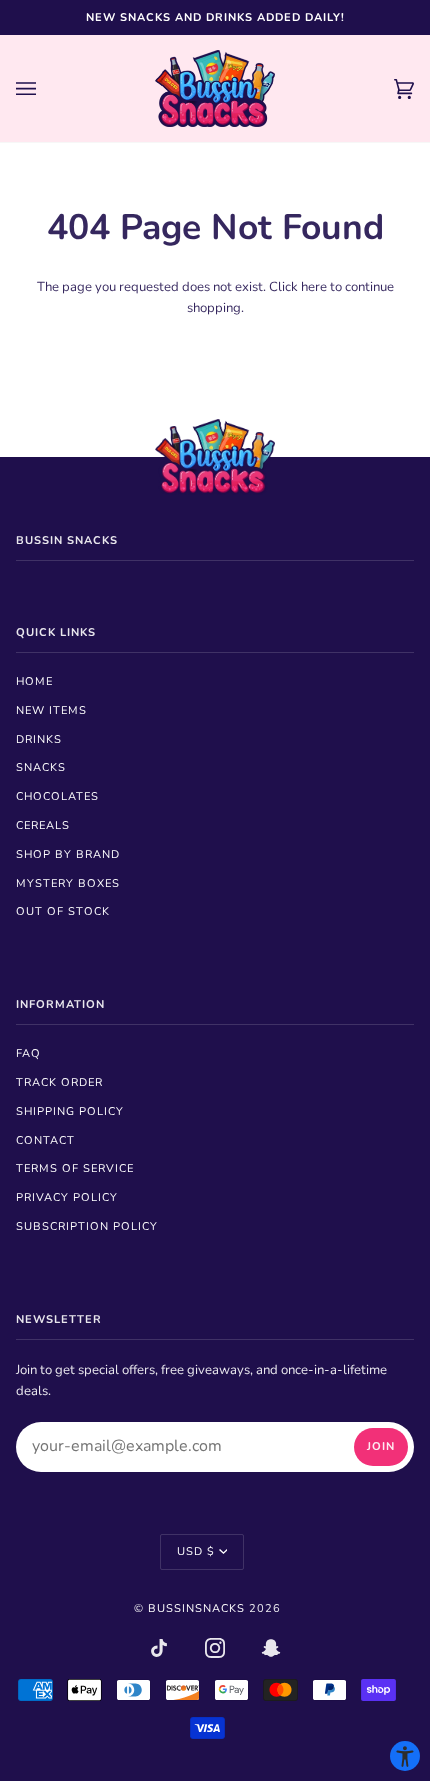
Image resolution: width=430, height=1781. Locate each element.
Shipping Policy (70, 1111)
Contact (45, 1140)
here (314, 287)
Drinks (39, 739)
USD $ (196, 1551)
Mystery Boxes (68, 883)
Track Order (59, 1082)
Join (381, 1446)
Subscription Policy (87, 1226)
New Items (51, 710)
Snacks (41, 767)
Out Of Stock (63, 911)
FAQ (28, 1053)
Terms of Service (75, 1168)
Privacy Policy (67, 1197)
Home (34, 681)
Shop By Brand (68, 854)
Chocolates (57, 796)
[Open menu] (46, 88)
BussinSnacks (196, 1608)
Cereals (43, 825)
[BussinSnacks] (215, 88)
